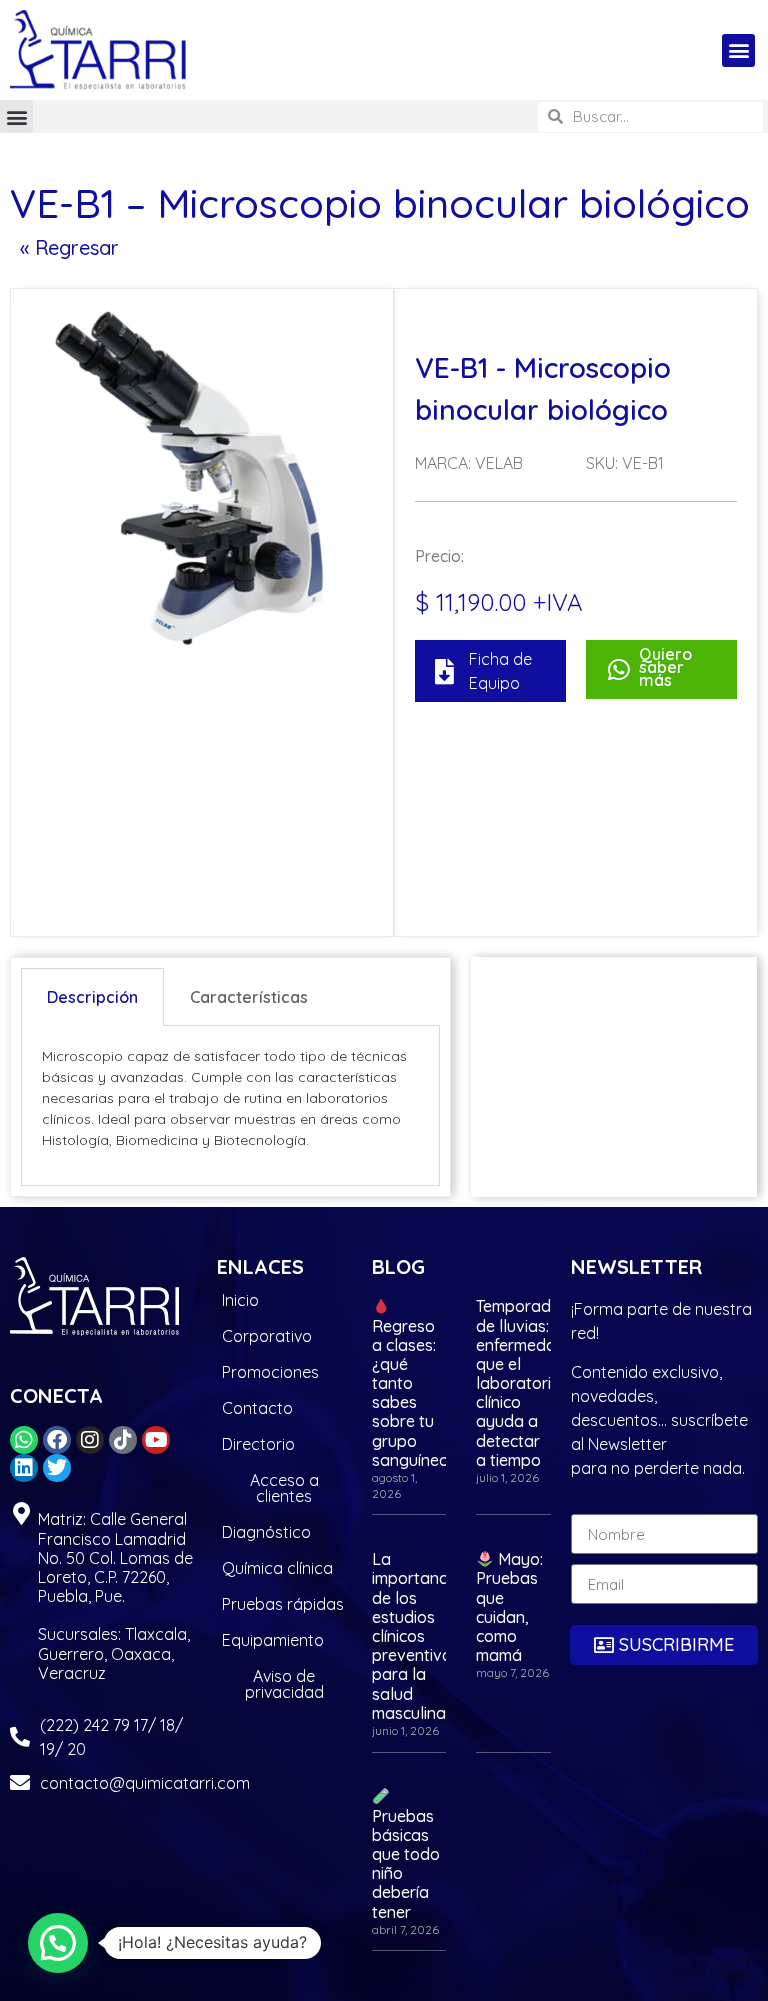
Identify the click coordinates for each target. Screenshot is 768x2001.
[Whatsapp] (24, 1440)
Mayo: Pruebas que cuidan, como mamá (509, 1607)
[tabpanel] (230, 1106)
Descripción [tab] (92, 997)
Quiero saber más (665, 667)
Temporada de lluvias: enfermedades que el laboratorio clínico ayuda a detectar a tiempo (529, 1383)
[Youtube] (156, 1440)
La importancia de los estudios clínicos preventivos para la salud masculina (416, 1636)
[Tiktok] (123, 1440)
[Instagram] (90, 1440)
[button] (738, 50)
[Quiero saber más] (618, 669)
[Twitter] (57, 1468)
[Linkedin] (24, 1468)
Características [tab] (249, 997)
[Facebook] (57, 1440)
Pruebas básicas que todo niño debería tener (406, 1864)
